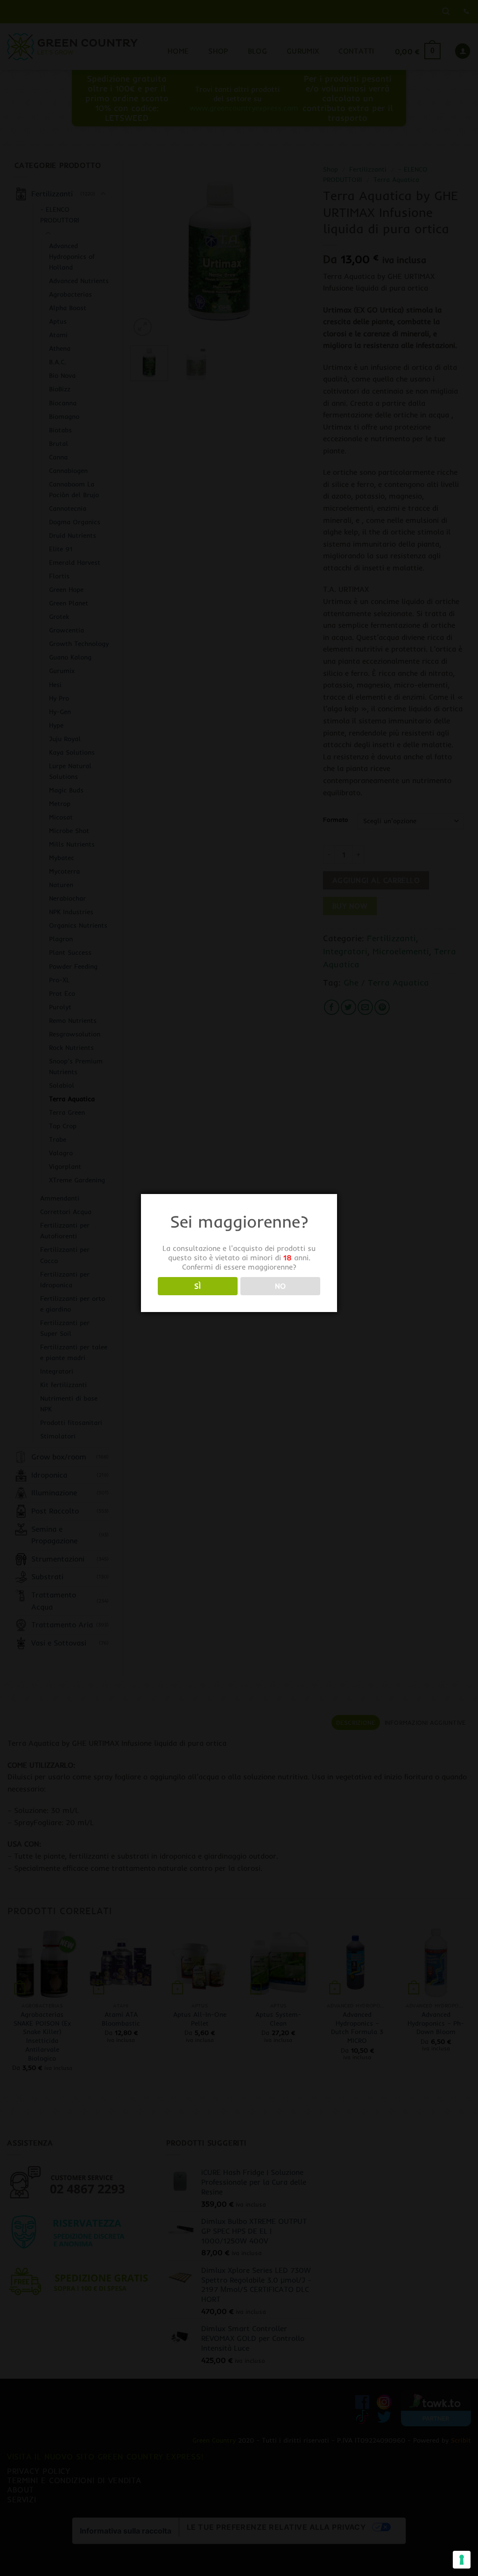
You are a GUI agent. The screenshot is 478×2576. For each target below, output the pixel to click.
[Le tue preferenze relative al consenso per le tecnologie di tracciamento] (462, 2560)
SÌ (197, 1286)
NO (281, 1286)
